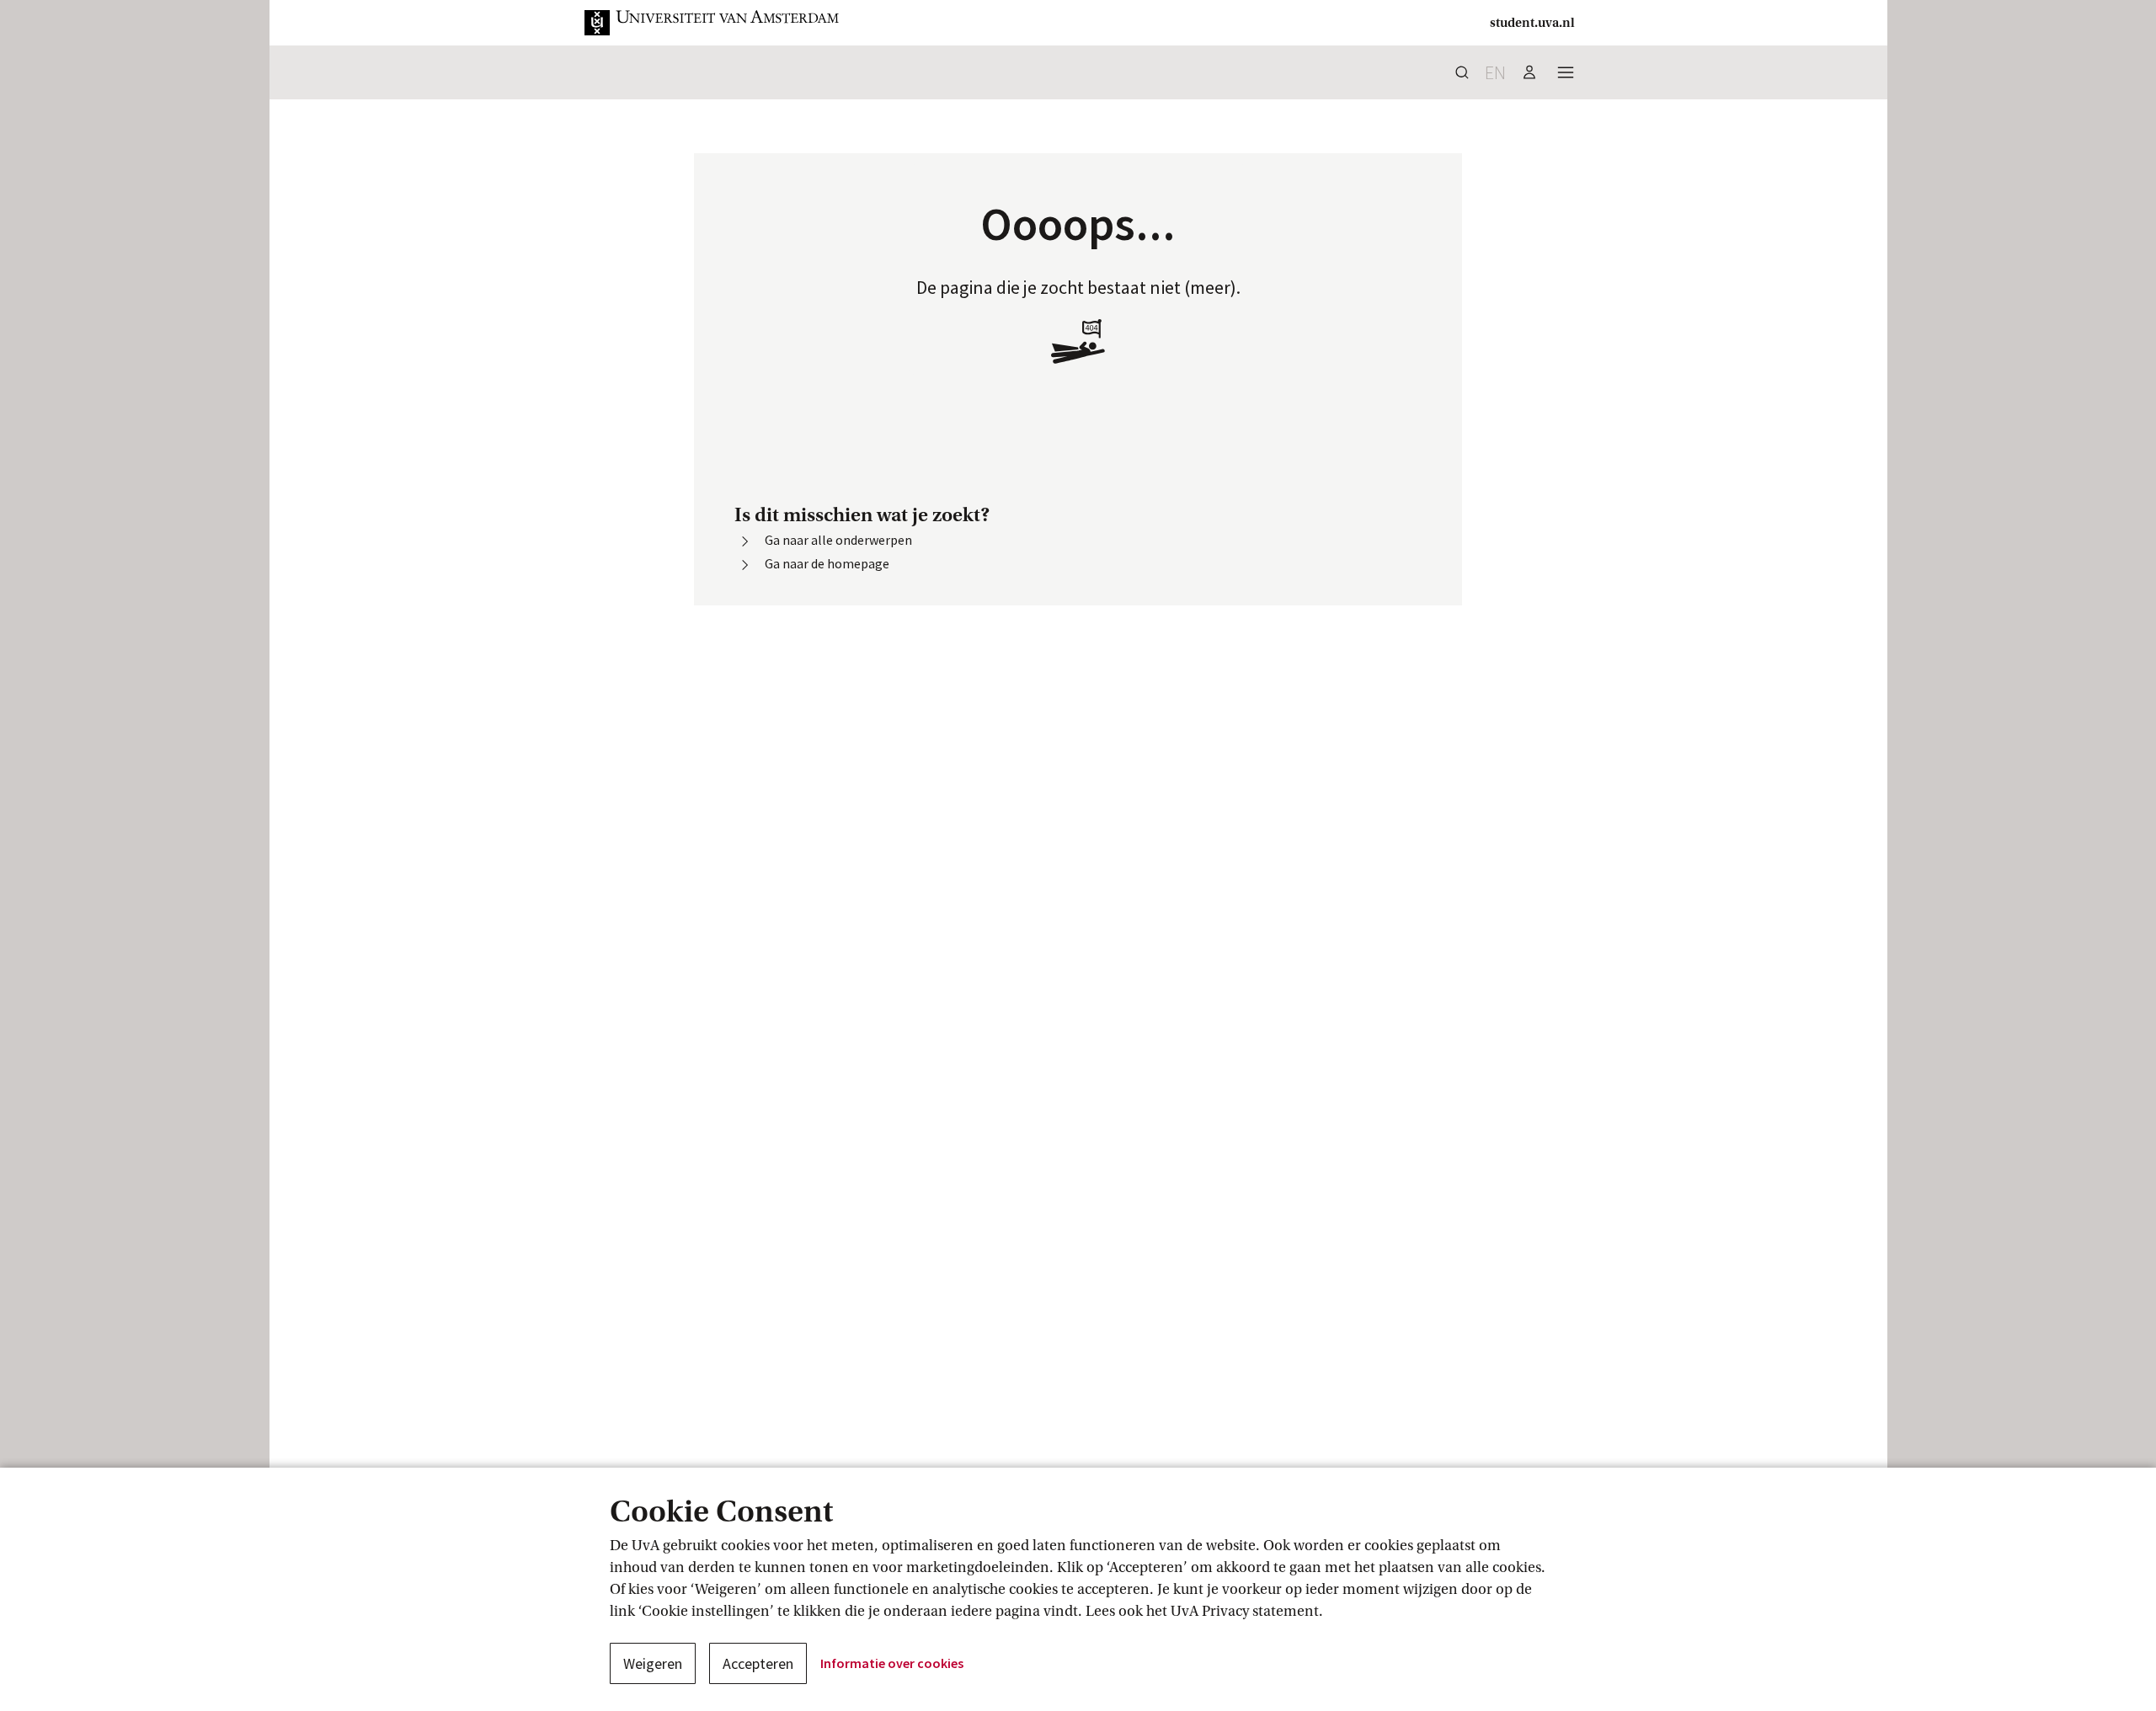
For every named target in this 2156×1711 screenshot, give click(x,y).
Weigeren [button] (653, 1663)
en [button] (1495, 72)
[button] (712, 23)
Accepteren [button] (758, 1663)
